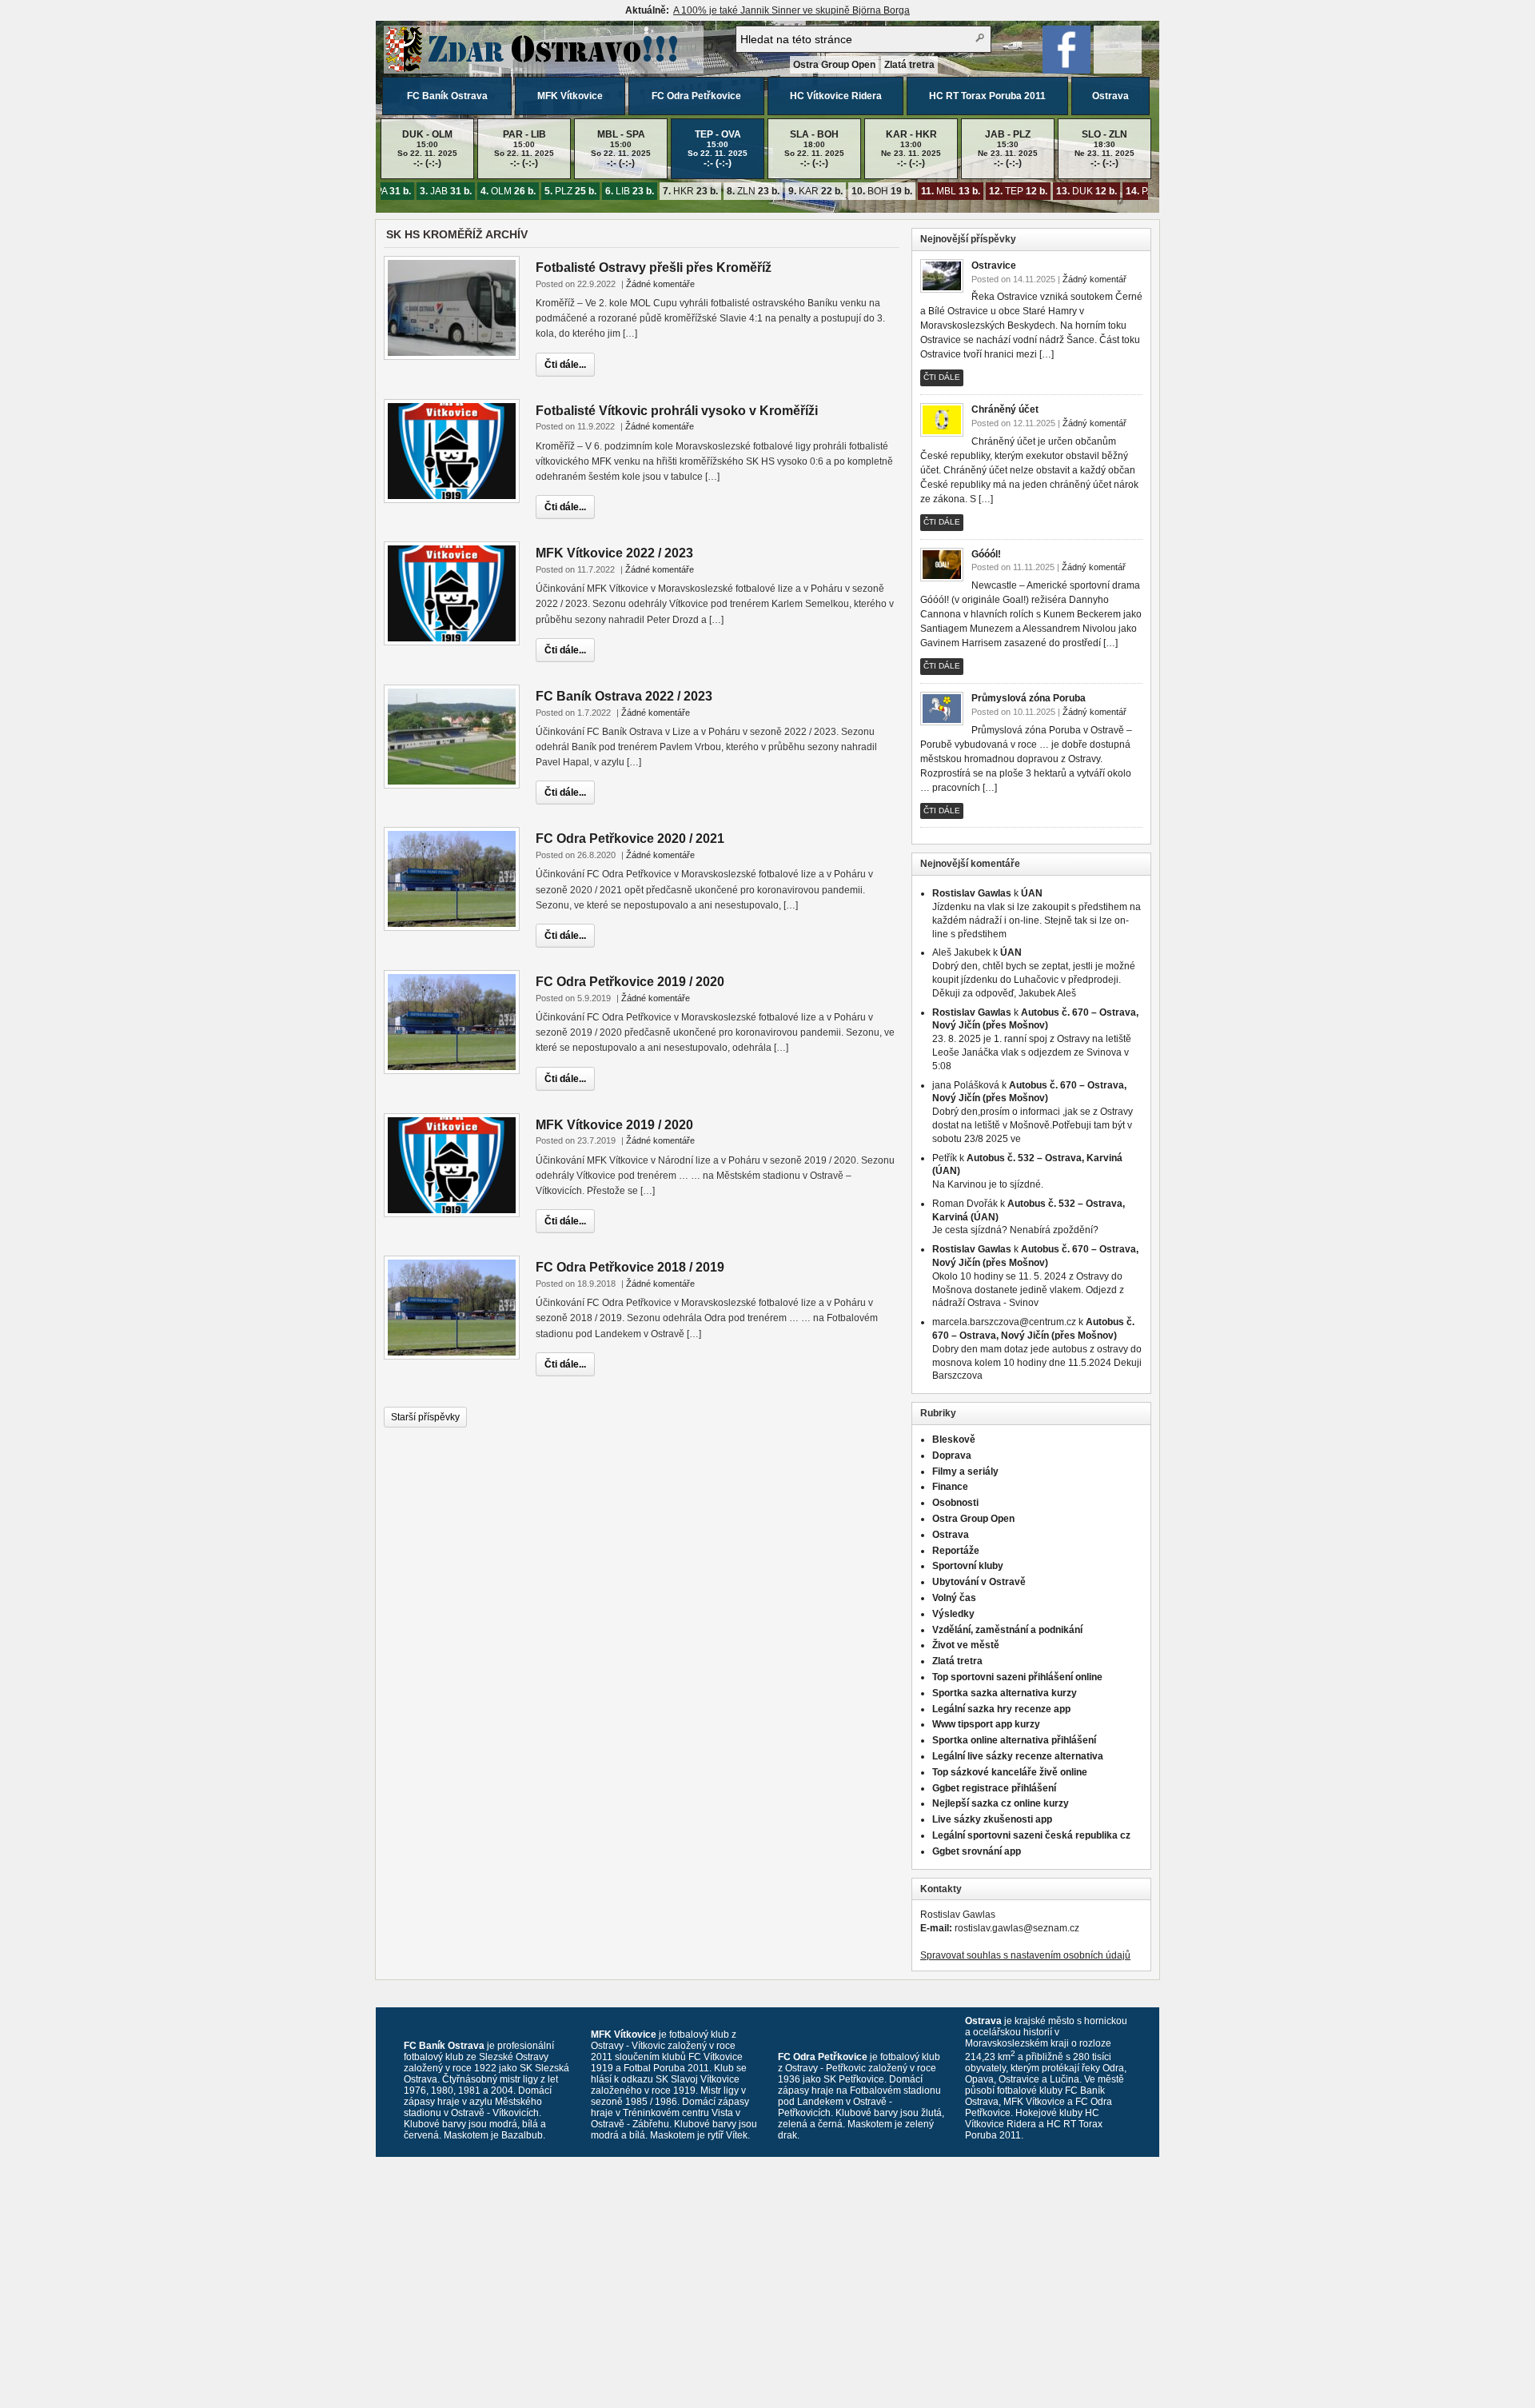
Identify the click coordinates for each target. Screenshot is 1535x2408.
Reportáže (956, 1551)
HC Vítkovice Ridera (836, 96)
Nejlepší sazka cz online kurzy (1001, 1803)
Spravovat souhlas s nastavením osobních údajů (1025, 1955)
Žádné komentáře (660, 284)
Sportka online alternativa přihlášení (1014, 1740)
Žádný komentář (1094, 279)
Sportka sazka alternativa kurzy (1005, 1693)
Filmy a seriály (965, 1472)
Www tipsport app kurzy (986, 1724)
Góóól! (986, 554)
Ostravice (994, 266)
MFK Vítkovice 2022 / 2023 (614, 553)
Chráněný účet (1005, 409)
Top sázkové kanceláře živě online (1010, 1772)
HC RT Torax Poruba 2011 (987, 96)
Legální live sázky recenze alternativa (1018, 1756)
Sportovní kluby (968, 1566)
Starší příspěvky (425, 1417)
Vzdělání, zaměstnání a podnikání (1007, 1630)
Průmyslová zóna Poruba (1029, 698)
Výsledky (953, 1614)
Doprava (952, 1456)
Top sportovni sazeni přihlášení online (1017, 1677)
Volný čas (954, 1598)
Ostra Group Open (834, 65)
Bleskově (954, 1440)
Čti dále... (565, 365)
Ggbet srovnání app (977, 1851)
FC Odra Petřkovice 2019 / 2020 (630, 982)
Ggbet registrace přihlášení (994, 1788)
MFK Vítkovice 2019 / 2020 (614, 1125)
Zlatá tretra (909, 65)
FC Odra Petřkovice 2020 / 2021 (630, 839)
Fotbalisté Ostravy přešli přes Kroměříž (654, 268)
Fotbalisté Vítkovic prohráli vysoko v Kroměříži (677, 411)
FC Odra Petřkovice (696, 96)
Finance (950, 1487)
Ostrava (1110, 96)
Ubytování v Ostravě (979, 1582)
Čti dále (942, 377)
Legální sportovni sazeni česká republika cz (1031, 1835)
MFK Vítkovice (570, 96)
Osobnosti (955, 1503)
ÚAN (1032, 893)
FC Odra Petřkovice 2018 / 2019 (630, 1267)
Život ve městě (966, 1645)
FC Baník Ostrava (447, 96)
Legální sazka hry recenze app (1001, 1709)
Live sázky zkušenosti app (992, 1819)
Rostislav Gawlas (972, 893)
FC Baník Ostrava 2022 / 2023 (624, 696)
